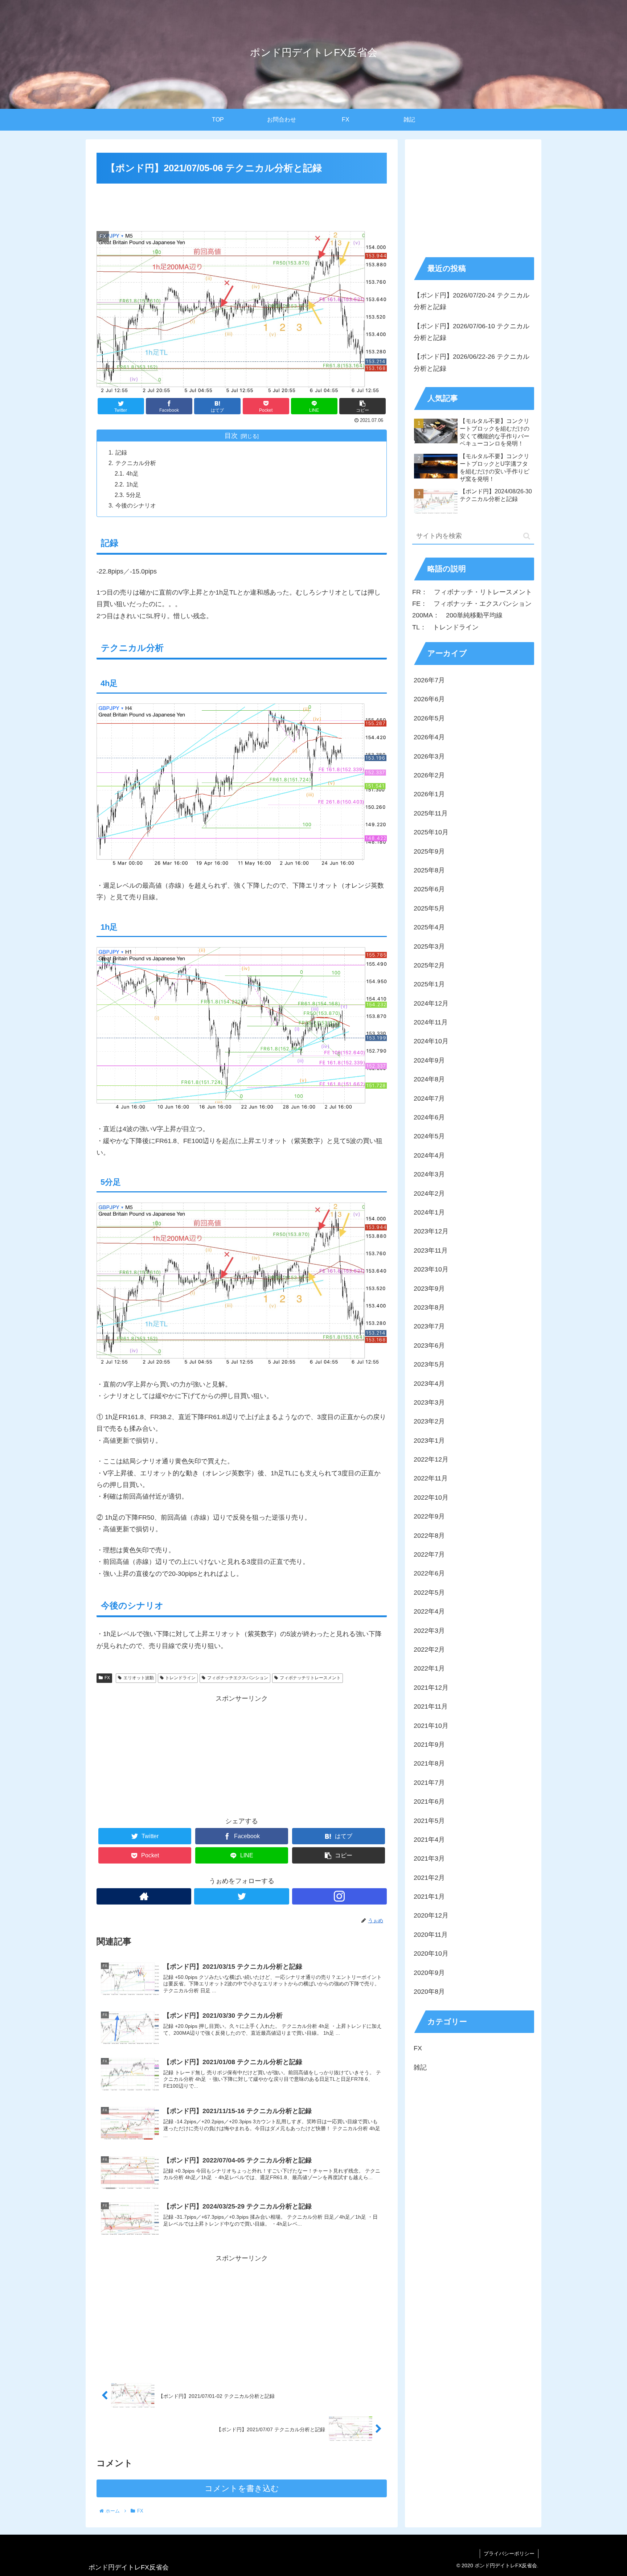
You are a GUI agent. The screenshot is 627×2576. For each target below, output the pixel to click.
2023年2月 (429, 1421)
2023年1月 (429, 1441)
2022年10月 (431, 1497)
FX (107, 1678)
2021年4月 (429, 1840)
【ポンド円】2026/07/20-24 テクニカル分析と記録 (472, 301)
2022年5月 (429, 1593)
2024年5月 (429, 1136)
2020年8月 (429, 1992)
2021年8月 (429, 1763)
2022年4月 (429, 1611)
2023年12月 (431, 1231)
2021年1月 (429, 1897)
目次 (231, 436)
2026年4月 (429, 737)
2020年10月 (431, 1953)
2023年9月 (429, 1289)
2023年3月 (429, 1402)
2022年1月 (429, 1668)
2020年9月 (429, 1973)
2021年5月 (429, 1820)
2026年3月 (429, 756)
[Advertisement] (242, 206)
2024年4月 (429, 1155)
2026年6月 (429, 699)
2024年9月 (429, 1060)
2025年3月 (429, 946)
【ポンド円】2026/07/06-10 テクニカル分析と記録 (472, 332)
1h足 (132, 484)
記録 (121, 452)
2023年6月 (429, 1345)
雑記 (420, 2067)
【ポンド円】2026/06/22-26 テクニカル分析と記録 (472, 362)
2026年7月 (429, 680)
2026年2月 (429, 775)
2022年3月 (429, 1631)
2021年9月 (429, 1745)
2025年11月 (431, 813)
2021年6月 (429, 1801)
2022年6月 (429, 1573)
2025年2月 (429, 965)
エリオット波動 (139, 1678)
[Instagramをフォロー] (339, 1896)
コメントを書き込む (242, 2488)
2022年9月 (429, 1516)
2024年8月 (429, 1079)
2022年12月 (431, 1459)
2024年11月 (431, 1022)
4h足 (132, 473)
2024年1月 (429, 1212)
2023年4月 (429, 1384)
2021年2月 (429, 1878)
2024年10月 (431, 1041)
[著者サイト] (144, 1896)
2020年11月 (431, 1935)
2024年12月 (431, 1003)
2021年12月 (431, 1688)
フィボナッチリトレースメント (310, 1678)
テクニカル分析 (136, 463)
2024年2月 (429, 1193)
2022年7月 (429, 1554)
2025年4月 (429, 927)
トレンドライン (180, 1678)
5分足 (134, 495)
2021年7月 (429, 1783)
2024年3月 (429, 1174)
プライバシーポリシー (509, 2554)
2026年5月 (429, 718)
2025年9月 (429, 851)
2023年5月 (429, 1364)
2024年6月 (429, 1117)
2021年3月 (429, 1858)
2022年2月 (429, 1649)
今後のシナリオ (136, 505)
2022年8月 (429, 1536)
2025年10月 (431, 832)
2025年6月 (429, 889)
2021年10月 (431, 1726)
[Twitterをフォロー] (241, 1896)
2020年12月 (431, 1915)
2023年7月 (429, 1326)
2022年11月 (431, 1478)
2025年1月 (429, 984)
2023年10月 (431, 1269)
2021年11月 (431, 1706)
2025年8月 (429, 870)
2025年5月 (429, 908)
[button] (527, 536)
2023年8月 (429, 1307)
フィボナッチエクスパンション (238, 1678)
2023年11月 (431, 1250)
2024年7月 (429, 1098)
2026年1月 (429, 794)
